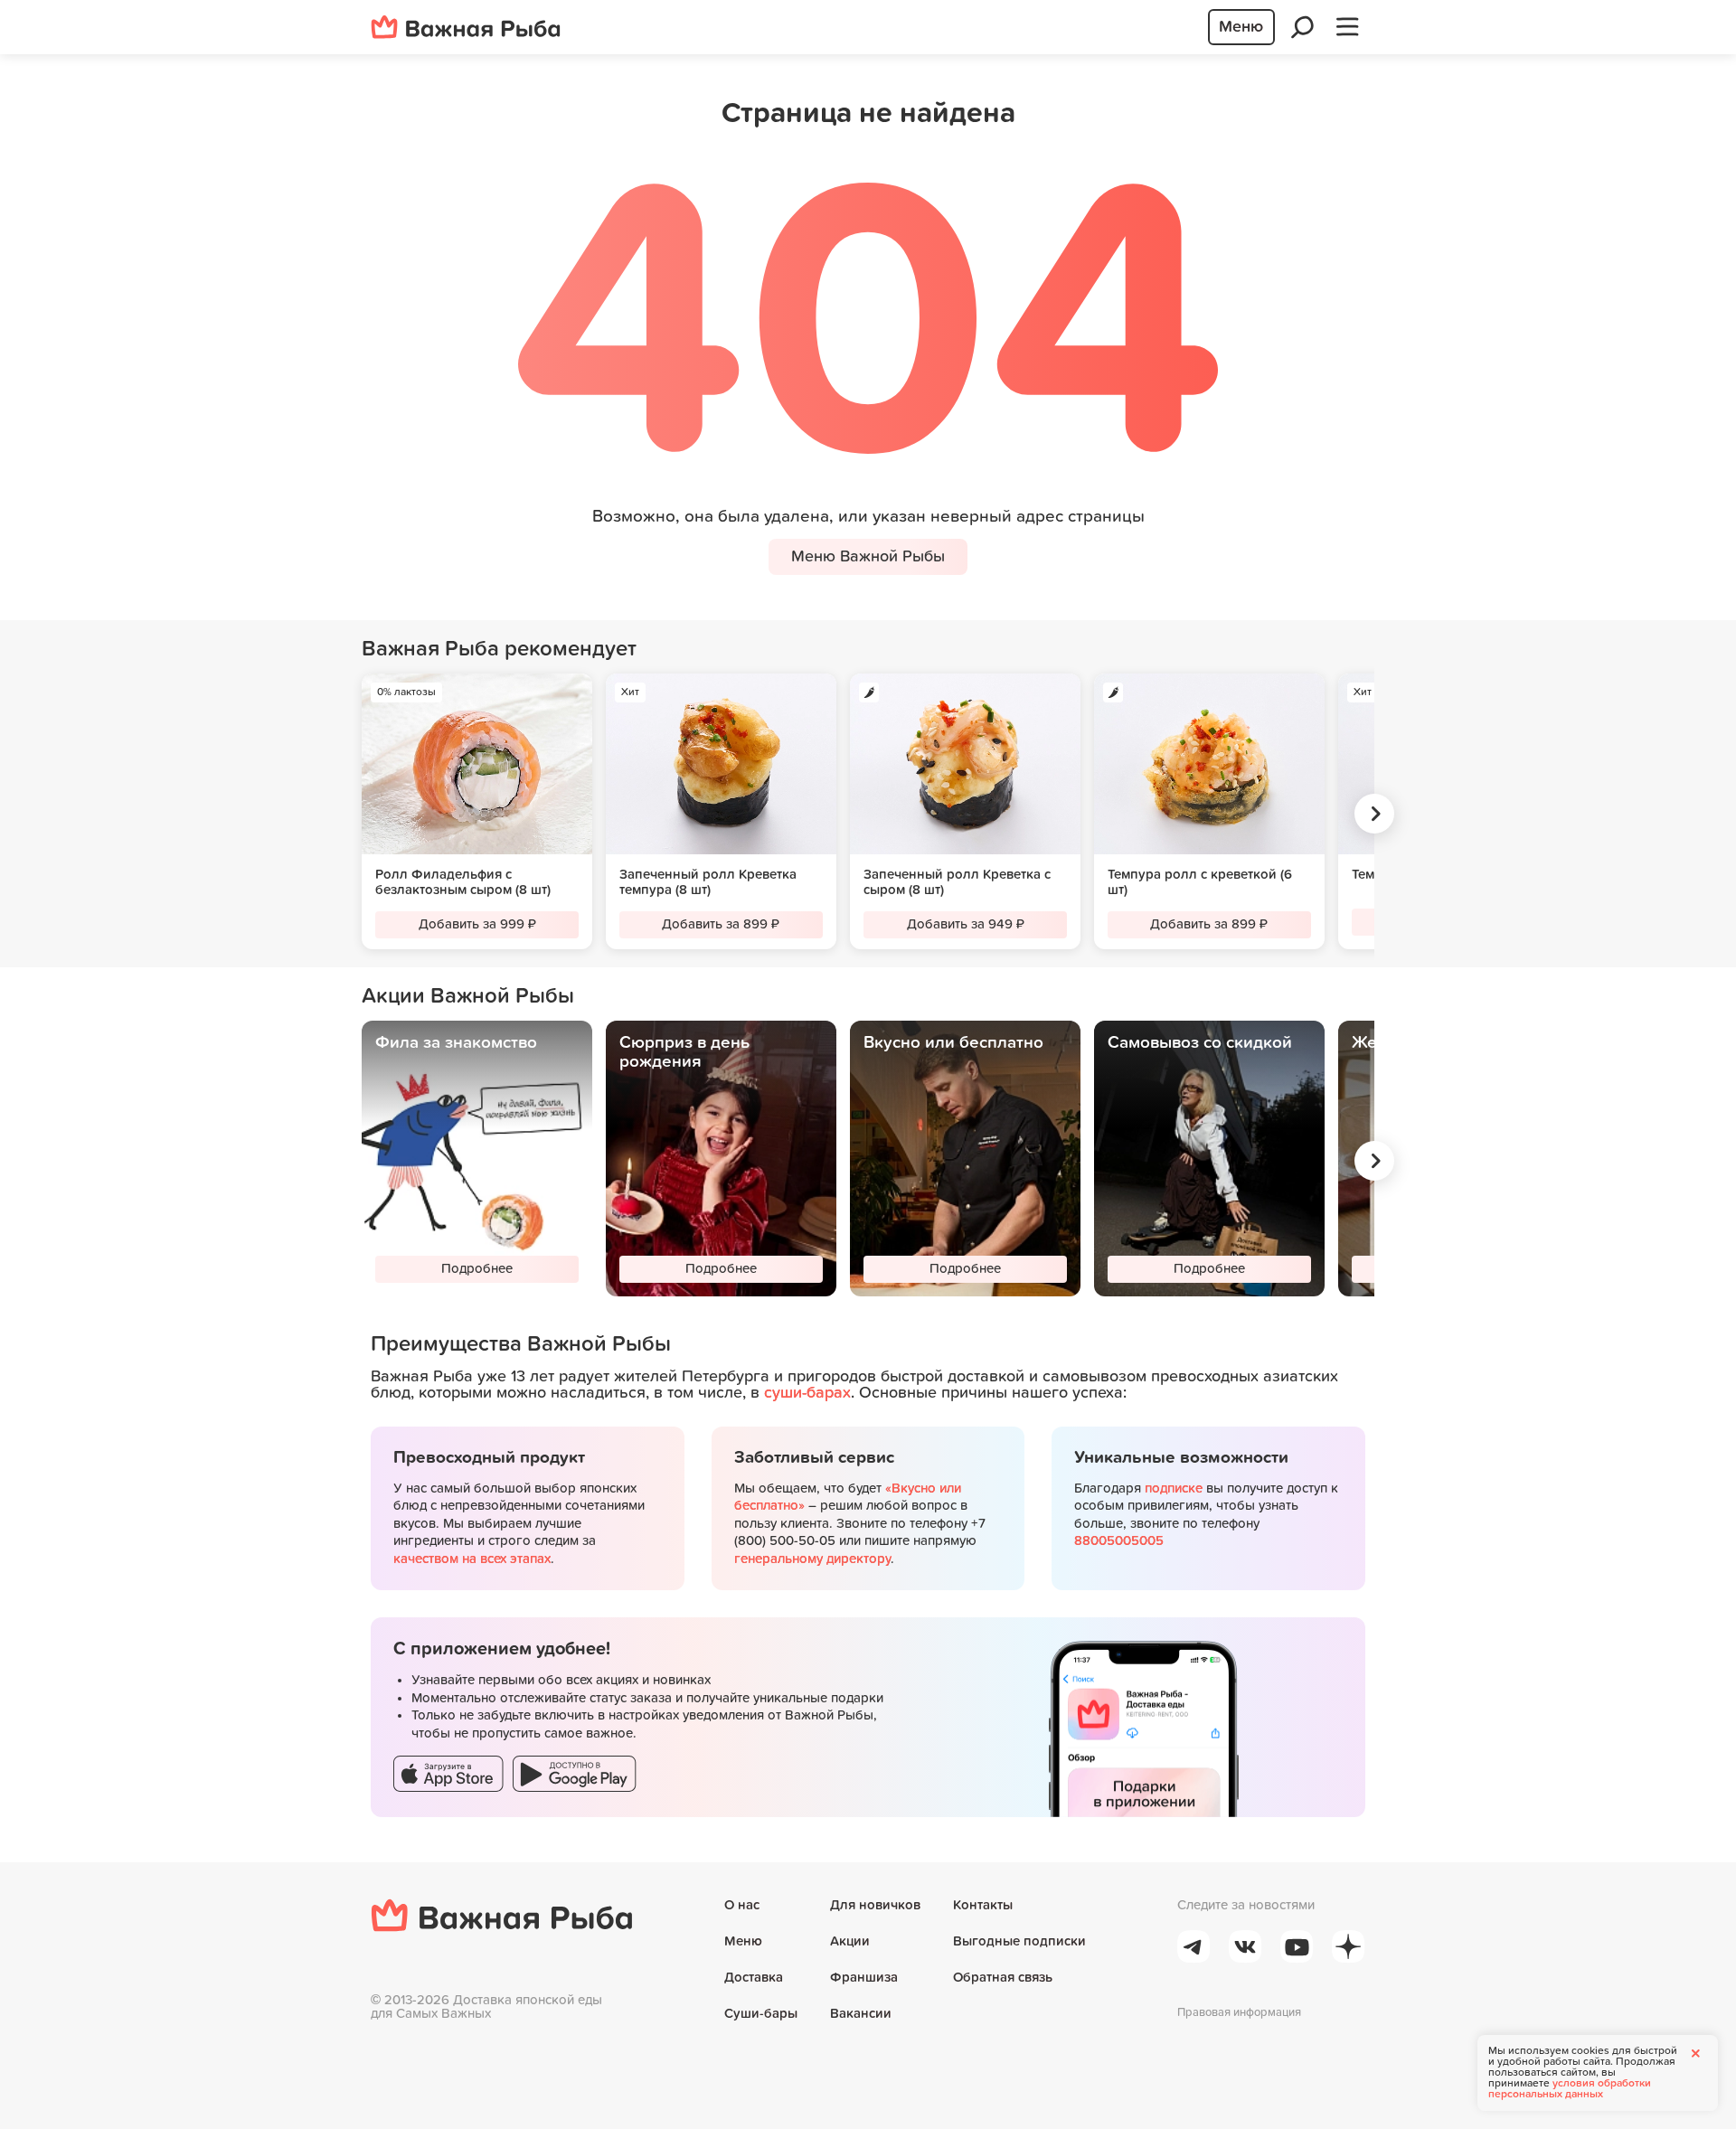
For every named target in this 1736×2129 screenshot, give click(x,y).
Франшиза (864, 1978)
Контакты (983, 1905)
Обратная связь (1003, 1978)
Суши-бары (761, 2014)
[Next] (1374, 814)
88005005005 (1119, 1541)
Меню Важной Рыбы (868, 557)
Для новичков (875, 1905)
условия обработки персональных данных (1570, 2089)
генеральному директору (812, 1559)
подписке (1174, 1488)
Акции (850, 1941)
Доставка (754, 1978)
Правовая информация (1239, 2013)
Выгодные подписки (1019, 1941)
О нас (742, 1905)
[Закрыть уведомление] (1695, 2053)
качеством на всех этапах (472, 1559)
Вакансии (861, 2014)
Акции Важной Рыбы (468, 996)
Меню (743, 1941)
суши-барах (807, 1393)
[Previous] (353, 814)
